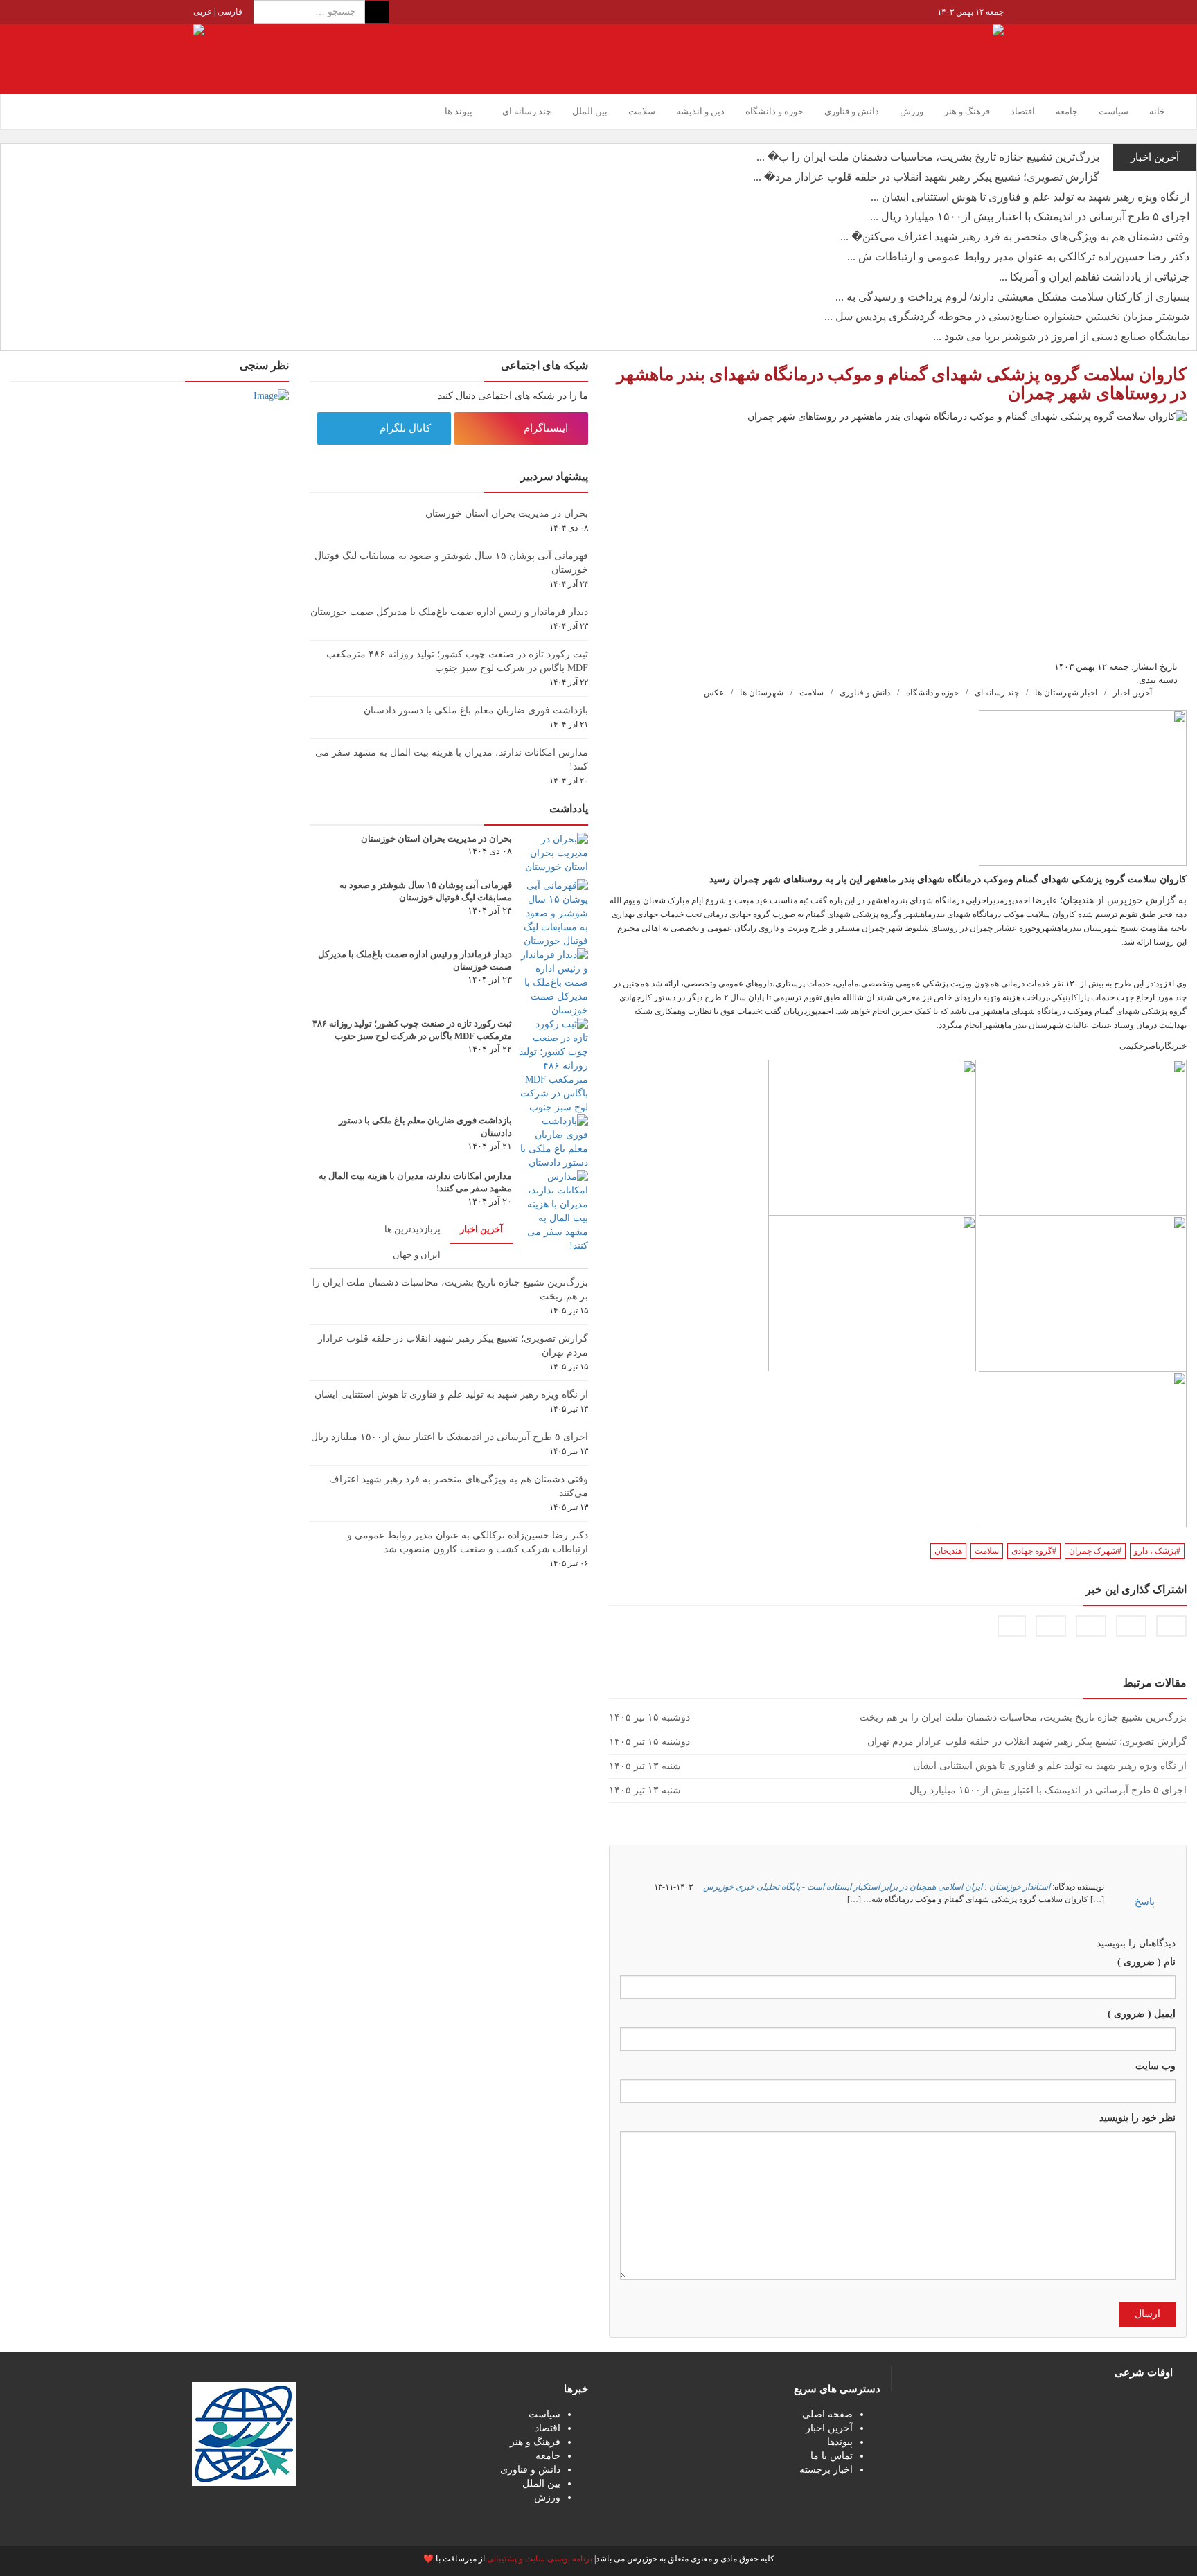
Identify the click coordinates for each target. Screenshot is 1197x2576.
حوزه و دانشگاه (774, 111)
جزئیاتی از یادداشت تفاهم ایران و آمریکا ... (1094, 277)
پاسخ (1145, 1902)
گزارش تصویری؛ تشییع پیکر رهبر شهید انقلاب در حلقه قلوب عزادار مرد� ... (926, 177)
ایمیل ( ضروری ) (1142, 2014)
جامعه (1067, 111)
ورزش (912, 111)
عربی (203, 12)
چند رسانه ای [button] (526, 111)
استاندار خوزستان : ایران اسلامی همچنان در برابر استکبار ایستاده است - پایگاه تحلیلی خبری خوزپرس (877, 1887)
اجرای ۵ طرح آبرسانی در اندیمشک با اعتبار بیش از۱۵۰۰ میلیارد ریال (450, 1437)
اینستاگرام (547, 428)
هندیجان (948, 1551)
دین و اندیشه (700, 111)
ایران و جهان (417, 1255)
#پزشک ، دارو (1157, 1551)
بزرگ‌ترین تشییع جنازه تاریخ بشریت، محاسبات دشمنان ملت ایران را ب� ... (928, 157)
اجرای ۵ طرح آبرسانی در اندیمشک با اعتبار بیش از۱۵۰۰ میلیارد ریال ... (1030, 216)
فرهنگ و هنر (967, 111)
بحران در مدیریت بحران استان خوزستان (507, 514)
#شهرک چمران (1095, 1551)
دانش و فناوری (852, 111)
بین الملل (590, 111)
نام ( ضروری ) (1146, 1962)
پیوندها (840, 2442)
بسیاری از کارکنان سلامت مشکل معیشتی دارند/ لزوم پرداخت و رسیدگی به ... (1012, 297)
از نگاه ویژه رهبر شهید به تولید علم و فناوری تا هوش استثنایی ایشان (451, 1395)
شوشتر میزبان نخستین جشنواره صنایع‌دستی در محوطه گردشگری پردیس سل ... (1007, 316)
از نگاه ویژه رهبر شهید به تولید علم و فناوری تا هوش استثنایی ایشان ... (1030, 197)
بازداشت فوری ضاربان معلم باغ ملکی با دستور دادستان (476, 710)
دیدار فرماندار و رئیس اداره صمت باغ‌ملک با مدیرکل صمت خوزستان (449, 612)
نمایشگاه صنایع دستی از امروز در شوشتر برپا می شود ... (1061, 336)
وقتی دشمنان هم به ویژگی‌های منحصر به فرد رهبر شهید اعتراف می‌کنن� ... (1015, 237)
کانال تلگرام (407, 428)
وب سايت (1155, 2066)
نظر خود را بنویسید (1137, 2118)
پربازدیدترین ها (413, 1229)
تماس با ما (832, 2456)
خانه (1157, 111)
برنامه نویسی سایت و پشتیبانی (540, 2559)
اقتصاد (1023, 111)
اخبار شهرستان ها (1066, 693)
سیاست (1114, 111)
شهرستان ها (762, 693)
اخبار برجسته (826, 2470)
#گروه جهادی (1034, 1551)
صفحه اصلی (827, 2414)
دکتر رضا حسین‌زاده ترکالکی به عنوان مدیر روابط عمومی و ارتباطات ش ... (1018, 257)
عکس (714, 693)
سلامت (642, 111)
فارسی (229, 12)
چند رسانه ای (997, 693)
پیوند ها (459, 111)
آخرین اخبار (1133, 693)
